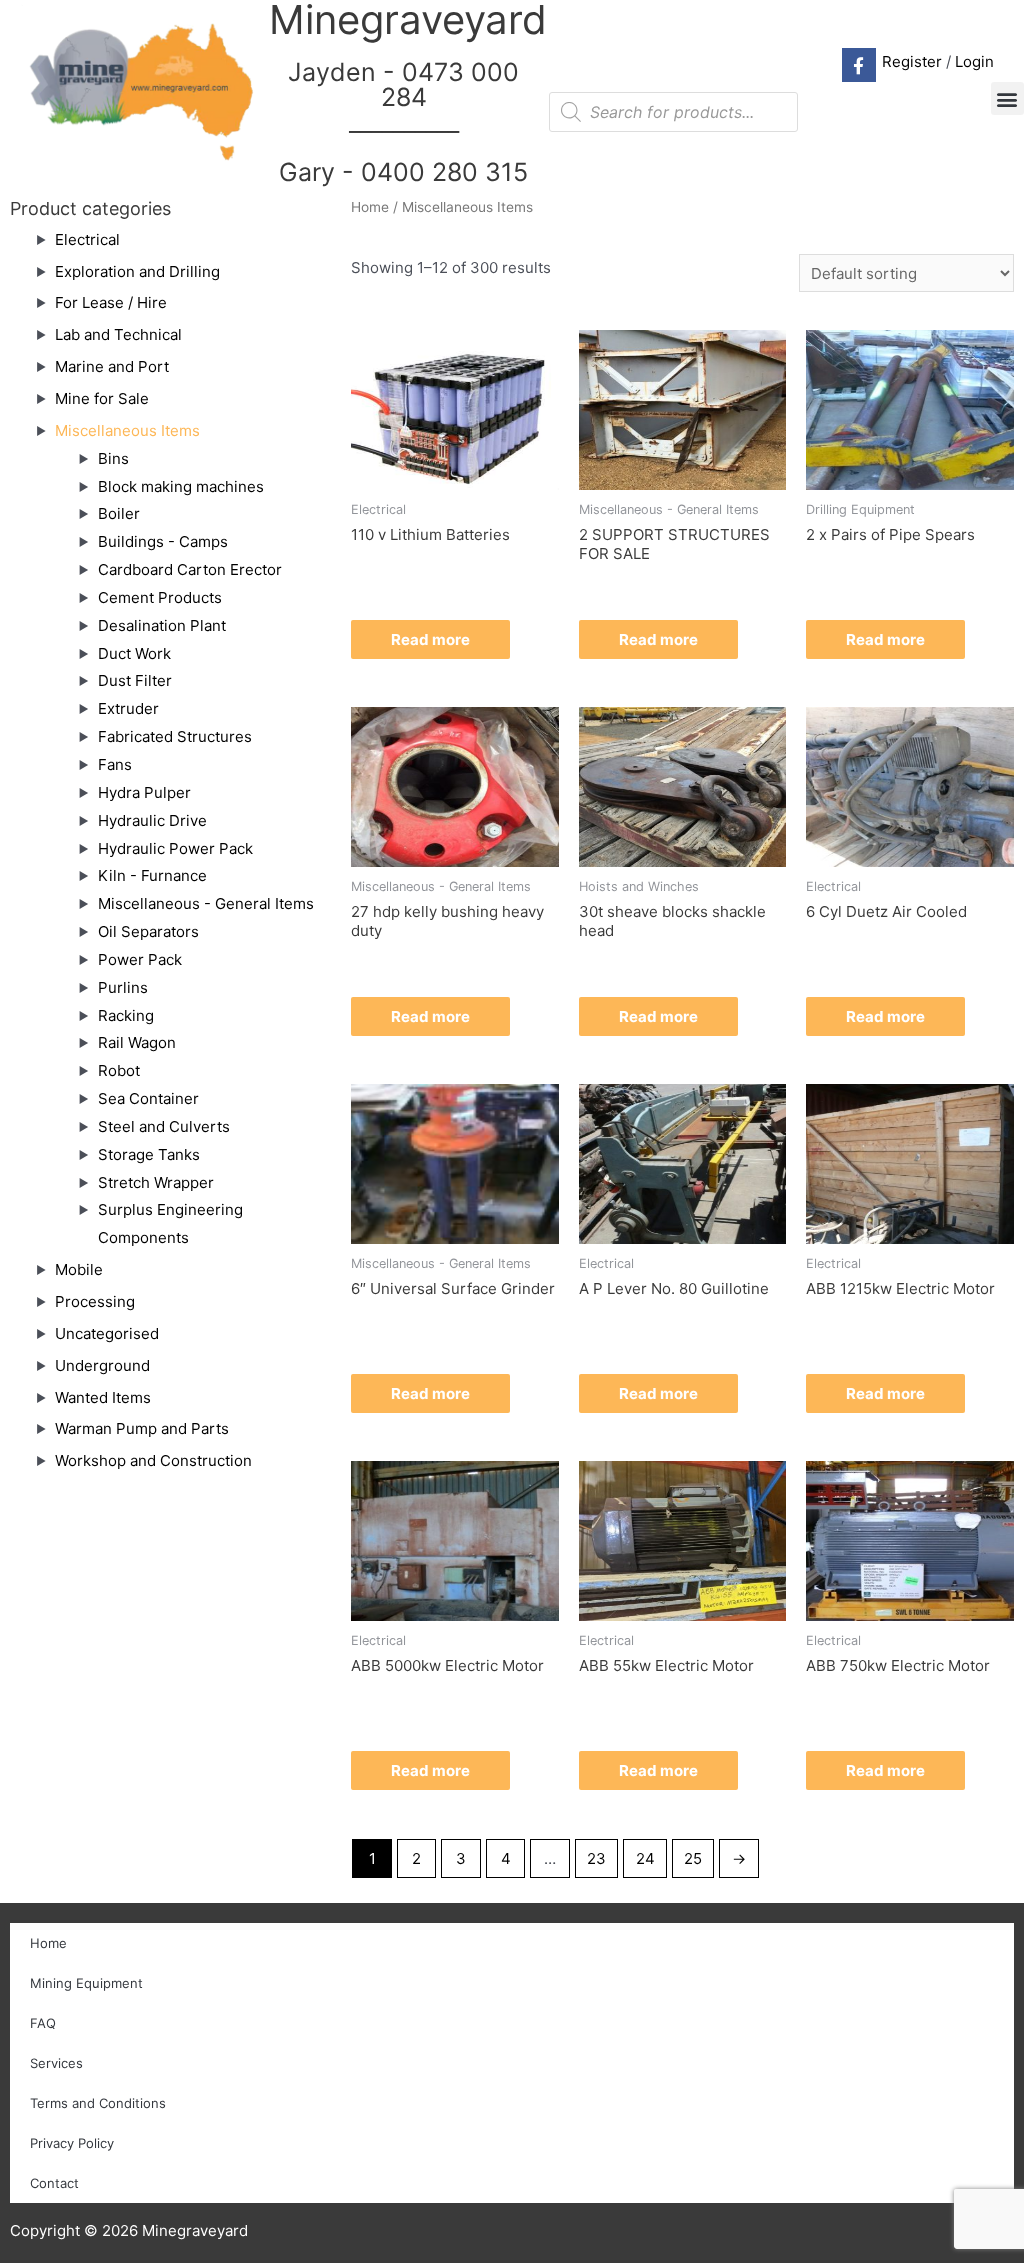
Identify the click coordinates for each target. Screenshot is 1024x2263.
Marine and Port (112, 366)
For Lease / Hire (111, 302)
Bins (113, 458)
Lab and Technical (118, 334)
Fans (115, 764)
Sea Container (148, 1098)
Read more (430, 639)
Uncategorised (107, 1333)
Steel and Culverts (164, 1126)
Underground (102, 1365)
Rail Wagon (137, 1042)
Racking (126, 1015)
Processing (95, 1301)
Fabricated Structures (175, 736)
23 (596, 1858)
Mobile (79, 1269)
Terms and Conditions (98, 2103)
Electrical (87, 239)
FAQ (43, 2023)
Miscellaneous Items (127, 430)
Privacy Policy (72, 2143)
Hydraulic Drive (152, 820)
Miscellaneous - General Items (206, 903)
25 (693, 1858)
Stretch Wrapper (156, 1182)
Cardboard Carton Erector (190, 569)
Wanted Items (103, 1397)
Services (56, 2063)
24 (645, 1858)
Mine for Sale (102, 398)
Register (912, 61)
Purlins (123, 987)
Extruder (128, 708)
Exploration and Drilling (137, 271)
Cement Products (160, 597)
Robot (119, 1070)
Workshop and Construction (153, 1460)
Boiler (119, 513)
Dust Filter (135, 680)
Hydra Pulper (144, 792)
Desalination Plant (162, 625)
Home (370, 207)
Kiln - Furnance (152, 875)
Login (974, 61)
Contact (54, 2183)
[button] (1007, 98)
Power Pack (140, 959)
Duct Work (134, 653)
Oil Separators (148, 931)
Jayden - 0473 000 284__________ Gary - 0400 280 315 (403, 122)
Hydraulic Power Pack (175, 848)
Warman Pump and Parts (142, 1428)
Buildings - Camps (163, 541)
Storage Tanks (149, 1154)
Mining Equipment (86, 1983)
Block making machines (181, 486)
